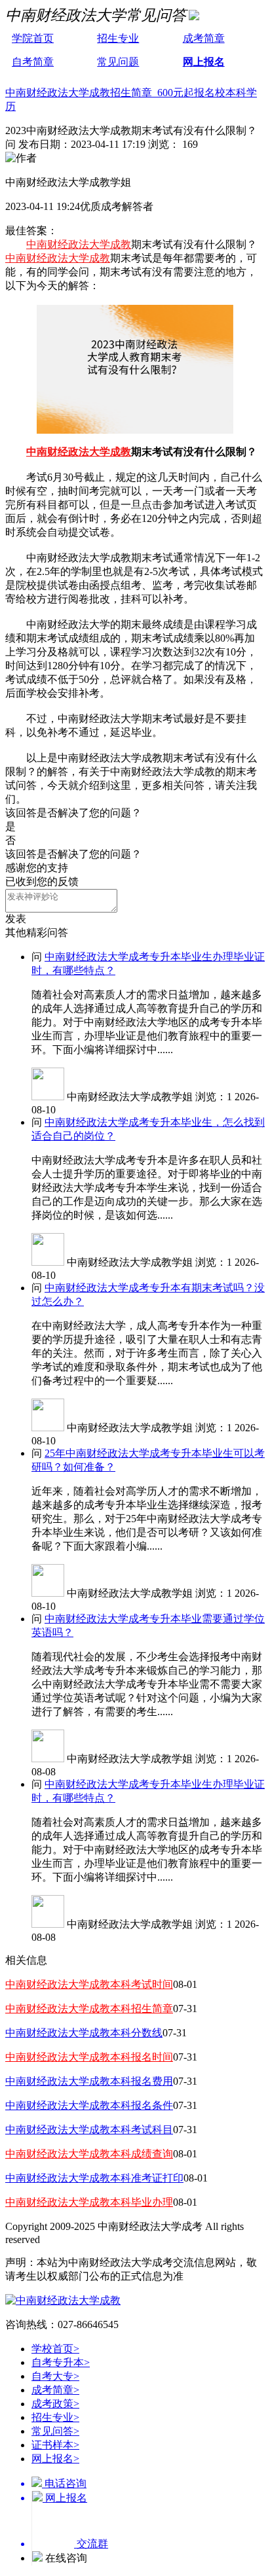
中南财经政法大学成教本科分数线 (84, 2033)
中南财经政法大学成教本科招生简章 (89, 2009)
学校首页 (55, 2349)
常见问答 (55, 2431)
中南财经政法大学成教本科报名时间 (89, 2057)
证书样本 (55, 2445)
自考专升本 (61, 2362)
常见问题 (118, 62)
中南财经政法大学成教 (79, 244)
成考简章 (204, 38)
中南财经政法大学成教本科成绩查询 (89, 2154)
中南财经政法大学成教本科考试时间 (89, 1984)
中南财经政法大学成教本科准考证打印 (94, 2178)
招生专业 (118, 38)
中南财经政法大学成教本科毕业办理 (89, 2202)
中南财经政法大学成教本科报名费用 (89, 2081)
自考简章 (33, 62)
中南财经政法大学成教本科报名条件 (89, 2105)
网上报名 (204, 62)
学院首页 (33, 38)
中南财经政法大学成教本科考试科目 (89, 2130)
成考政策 (55, 2404)
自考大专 (55, 2376)
